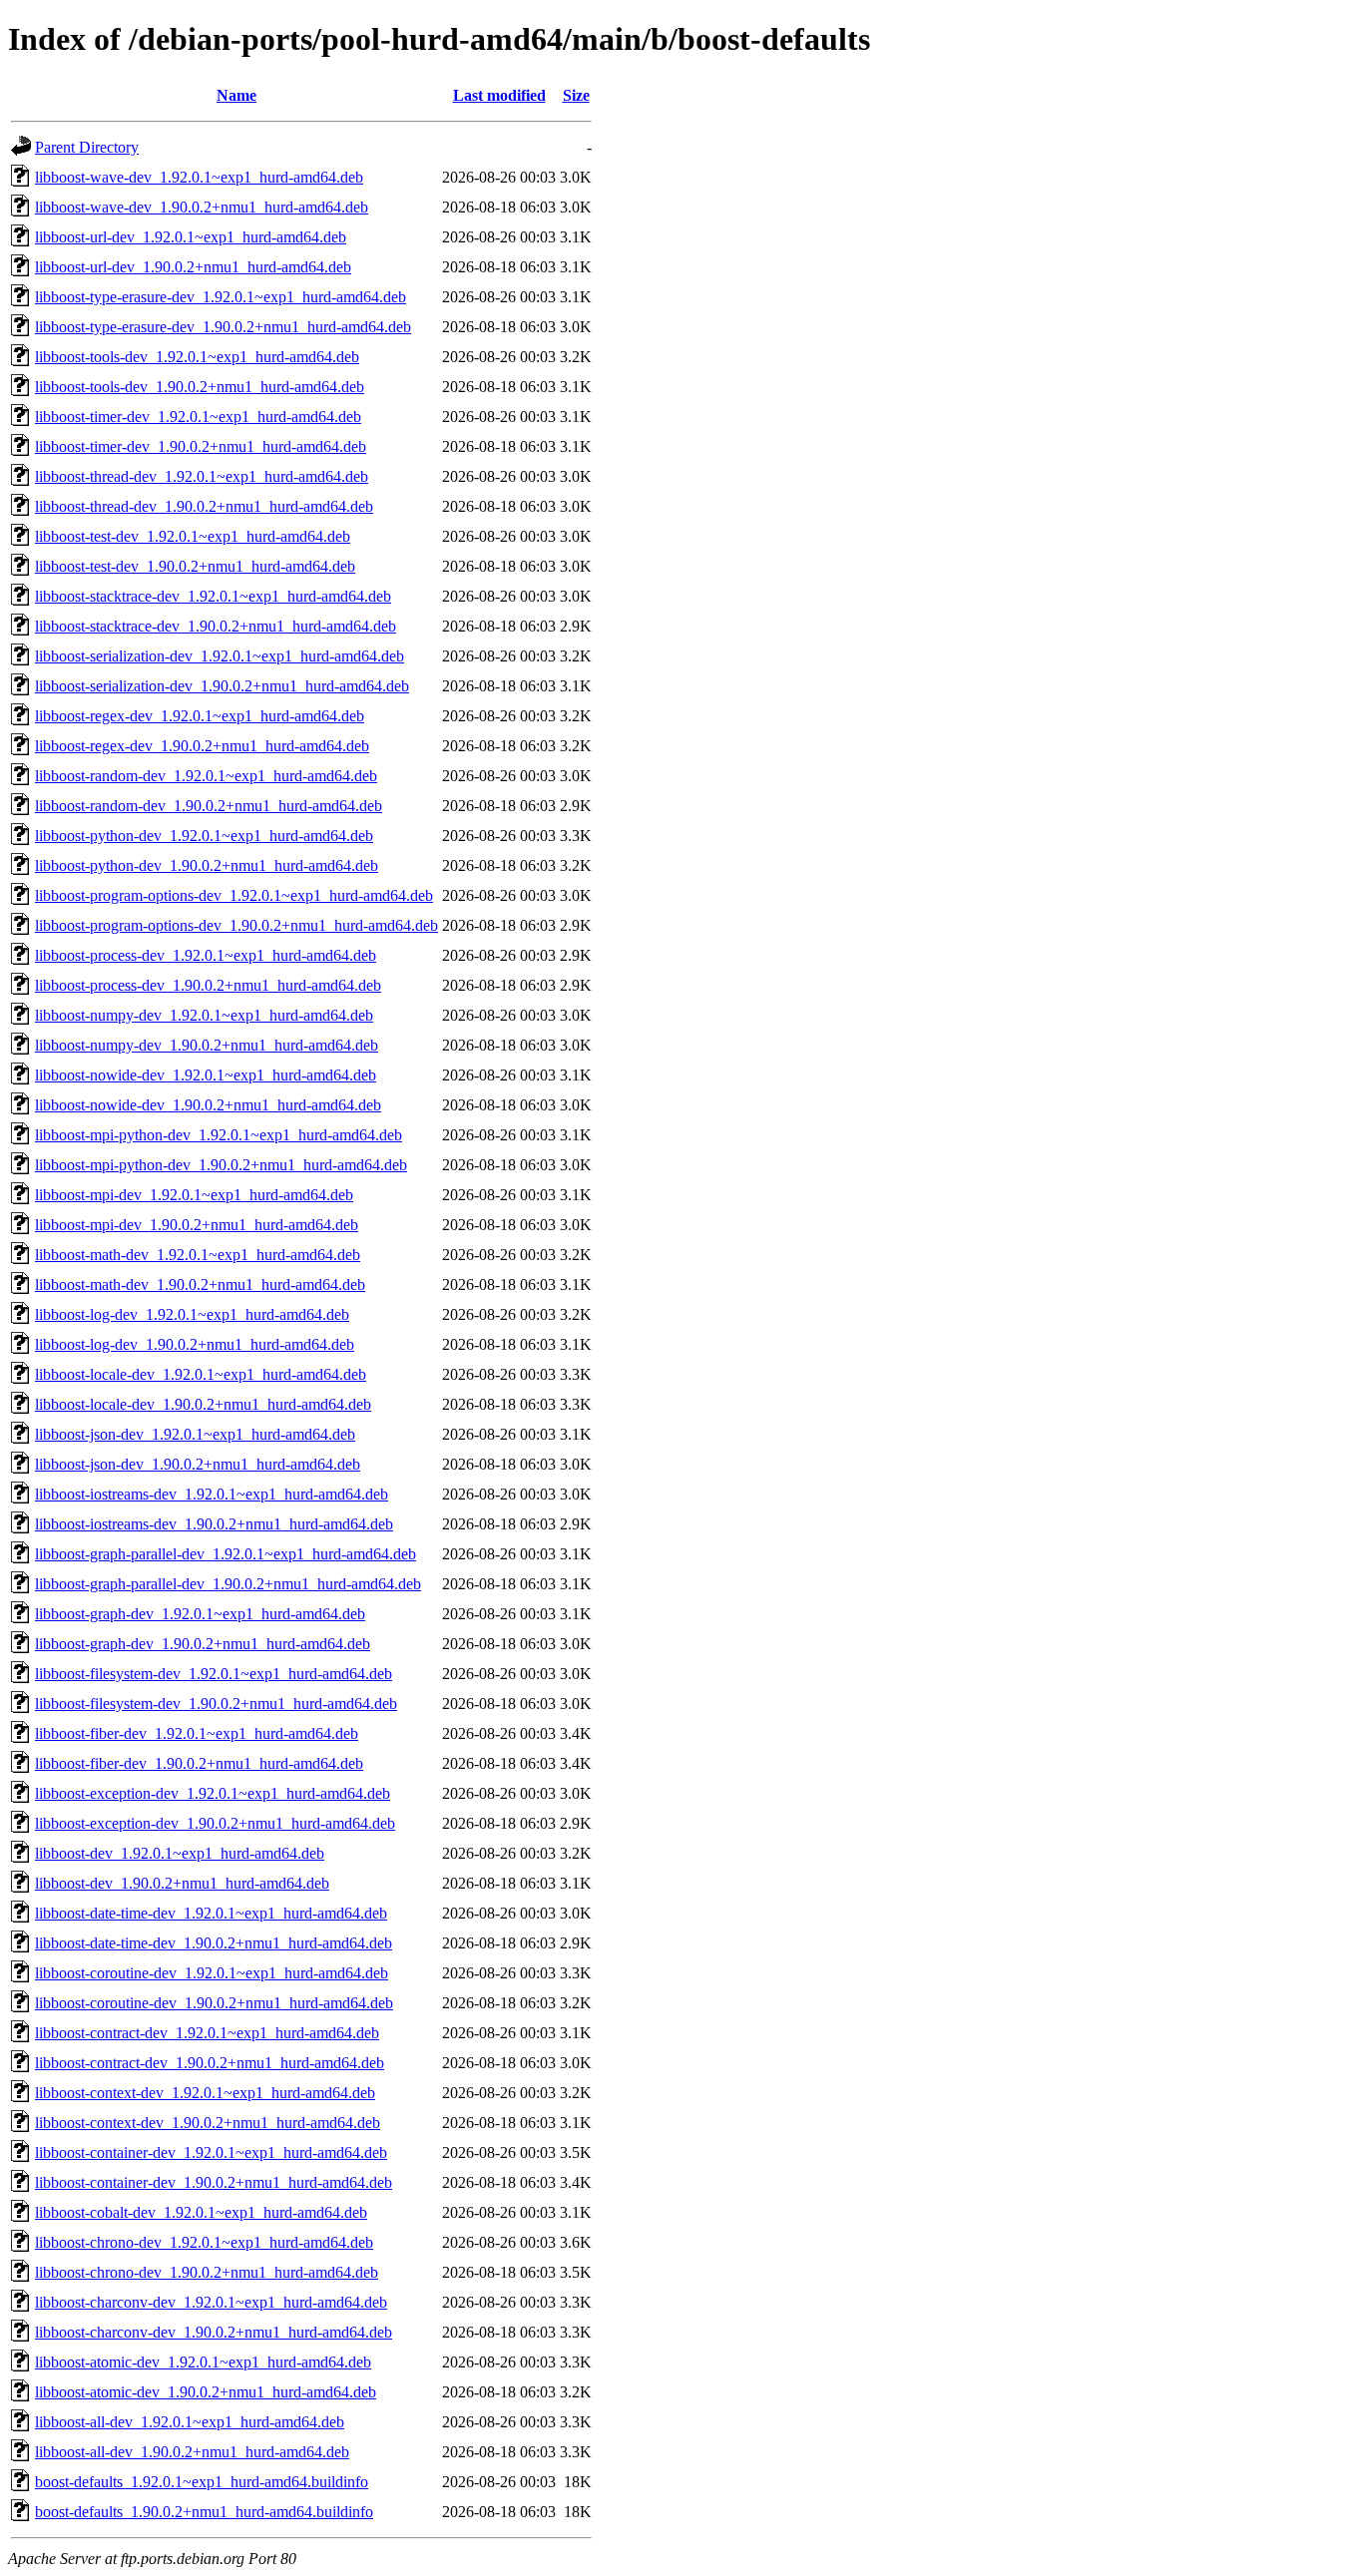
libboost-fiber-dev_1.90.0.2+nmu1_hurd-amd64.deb (199, 1763)
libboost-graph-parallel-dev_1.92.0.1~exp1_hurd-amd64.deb (226, 1554)
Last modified (499, 95)
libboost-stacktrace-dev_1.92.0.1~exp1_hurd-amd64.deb (213, 596)
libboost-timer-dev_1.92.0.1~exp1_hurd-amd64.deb (198, 417)
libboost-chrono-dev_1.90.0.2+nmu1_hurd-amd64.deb (207, 2272)
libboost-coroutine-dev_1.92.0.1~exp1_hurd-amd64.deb (212, 1973)
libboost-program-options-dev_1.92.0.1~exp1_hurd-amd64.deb (234, 895)
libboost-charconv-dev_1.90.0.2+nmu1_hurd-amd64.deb (214, 2332)
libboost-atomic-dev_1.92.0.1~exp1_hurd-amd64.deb (203, 2362)
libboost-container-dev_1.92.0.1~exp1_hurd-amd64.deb (211, 2152)
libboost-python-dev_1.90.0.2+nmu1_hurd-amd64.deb (207, 865)
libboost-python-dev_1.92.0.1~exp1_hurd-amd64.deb (204, 836)
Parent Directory (87, 147)
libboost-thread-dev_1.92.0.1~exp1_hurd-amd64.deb (202, 476)
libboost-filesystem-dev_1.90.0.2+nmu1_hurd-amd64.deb (216, 1704)
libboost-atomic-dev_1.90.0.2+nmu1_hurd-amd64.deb (206, 2392)
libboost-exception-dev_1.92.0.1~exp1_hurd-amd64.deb (213, 1793)
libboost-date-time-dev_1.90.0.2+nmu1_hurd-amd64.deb (214, 1943)
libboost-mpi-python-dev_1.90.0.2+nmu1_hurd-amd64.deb (221, 1165)
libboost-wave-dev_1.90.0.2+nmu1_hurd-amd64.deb (202, 207)
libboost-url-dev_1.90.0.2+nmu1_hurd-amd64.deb (193, 267)
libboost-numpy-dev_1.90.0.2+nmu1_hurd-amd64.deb (207, 1045)
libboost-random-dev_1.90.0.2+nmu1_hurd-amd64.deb (209, 806)
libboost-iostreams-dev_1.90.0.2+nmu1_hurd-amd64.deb (214, 1524)
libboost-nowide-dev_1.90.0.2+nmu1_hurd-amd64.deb (208, 1105)
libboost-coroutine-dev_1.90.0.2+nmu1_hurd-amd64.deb (214, 2003)
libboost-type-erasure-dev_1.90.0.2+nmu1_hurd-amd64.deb (223, 327)
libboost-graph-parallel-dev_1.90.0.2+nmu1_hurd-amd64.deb (228, 1584)
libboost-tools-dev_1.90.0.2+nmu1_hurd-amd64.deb (200, 387)
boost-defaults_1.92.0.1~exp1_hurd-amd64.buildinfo (202, 2482)
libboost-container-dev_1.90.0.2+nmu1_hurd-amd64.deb (214, 2182)
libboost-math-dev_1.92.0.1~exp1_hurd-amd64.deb (198, 1255)
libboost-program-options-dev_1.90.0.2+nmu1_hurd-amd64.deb (236, 925)
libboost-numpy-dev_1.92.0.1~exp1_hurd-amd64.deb (204, 1015)
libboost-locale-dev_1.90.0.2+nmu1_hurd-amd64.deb (203, 1404)
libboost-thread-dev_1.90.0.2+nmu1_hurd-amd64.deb (204, 506)
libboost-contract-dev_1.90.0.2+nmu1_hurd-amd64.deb (210, 2063)
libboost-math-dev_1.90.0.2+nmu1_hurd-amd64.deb (200, 1285)
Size (576, 95)
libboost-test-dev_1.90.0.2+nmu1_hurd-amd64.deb (195, 566)
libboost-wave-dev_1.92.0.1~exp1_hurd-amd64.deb (199, 177)
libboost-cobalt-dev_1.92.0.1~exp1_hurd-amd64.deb (201, 2212)
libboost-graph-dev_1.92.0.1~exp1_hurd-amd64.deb (200, 1614)
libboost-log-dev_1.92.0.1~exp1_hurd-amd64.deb (192, 1314)
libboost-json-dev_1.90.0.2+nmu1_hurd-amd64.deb (198, 1464)
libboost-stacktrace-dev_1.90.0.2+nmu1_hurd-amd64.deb (216, 626)
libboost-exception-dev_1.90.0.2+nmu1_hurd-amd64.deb (215, 1823)
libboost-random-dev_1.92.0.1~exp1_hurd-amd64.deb (206, 776)
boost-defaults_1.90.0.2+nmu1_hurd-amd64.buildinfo (204, 2512)
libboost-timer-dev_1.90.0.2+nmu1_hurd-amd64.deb (201, 446)
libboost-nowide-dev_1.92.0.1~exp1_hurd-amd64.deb (206, 1075)
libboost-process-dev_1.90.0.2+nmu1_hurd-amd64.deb (208, 985)
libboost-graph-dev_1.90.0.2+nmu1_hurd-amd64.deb (203, 1644)
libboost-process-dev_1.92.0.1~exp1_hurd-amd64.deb (206, 955)
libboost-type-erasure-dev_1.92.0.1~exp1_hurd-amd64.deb (221, 297)
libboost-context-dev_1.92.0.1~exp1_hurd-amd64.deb (205, 2093)
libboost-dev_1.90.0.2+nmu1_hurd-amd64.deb (182, 1883)
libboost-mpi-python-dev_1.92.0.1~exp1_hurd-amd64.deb (219, 1135)
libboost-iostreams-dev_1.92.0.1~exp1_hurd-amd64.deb (212, 1494)
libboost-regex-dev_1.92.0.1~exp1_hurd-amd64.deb (200, 716)
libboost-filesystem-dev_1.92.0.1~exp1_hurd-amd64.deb (214, 1674)
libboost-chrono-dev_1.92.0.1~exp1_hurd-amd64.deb (204, 2242)
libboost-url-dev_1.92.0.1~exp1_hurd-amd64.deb (191, 237)
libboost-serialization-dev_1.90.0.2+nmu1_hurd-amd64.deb (222, 686)
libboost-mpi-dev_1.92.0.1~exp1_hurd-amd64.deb (194, 1195)
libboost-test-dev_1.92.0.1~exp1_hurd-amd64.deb (193, 536)
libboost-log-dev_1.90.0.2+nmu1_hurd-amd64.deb (195, 1344)
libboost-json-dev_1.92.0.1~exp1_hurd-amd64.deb (195, 1434)
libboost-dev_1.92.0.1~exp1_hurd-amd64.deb (180, 1853)
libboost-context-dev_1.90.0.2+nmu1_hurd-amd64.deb (208, 2123)
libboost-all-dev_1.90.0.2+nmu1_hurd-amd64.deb (192, 2452)
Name (236, 95)
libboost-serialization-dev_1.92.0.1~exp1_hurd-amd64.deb (220, 656)
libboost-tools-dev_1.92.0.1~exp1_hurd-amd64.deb (197, 357)
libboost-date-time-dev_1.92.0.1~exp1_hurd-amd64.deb (211, 1913)
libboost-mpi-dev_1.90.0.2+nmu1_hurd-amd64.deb (197, 1225)
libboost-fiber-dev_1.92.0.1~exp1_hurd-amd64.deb (197, 1733)
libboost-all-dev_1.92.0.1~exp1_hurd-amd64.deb (190, 2422)
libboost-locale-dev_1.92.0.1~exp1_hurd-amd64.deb (201, 1374)
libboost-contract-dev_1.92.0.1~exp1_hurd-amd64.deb (207, 2033)
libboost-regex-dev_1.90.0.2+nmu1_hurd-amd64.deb (202, 746)
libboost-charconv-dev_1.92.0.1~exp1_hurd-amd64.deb (211, 2302)
